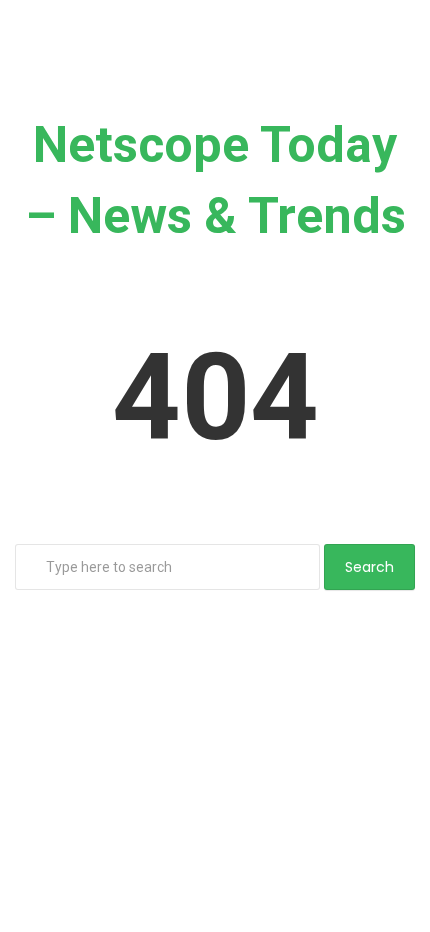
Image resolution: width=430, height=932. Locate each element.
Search (369, 567)
